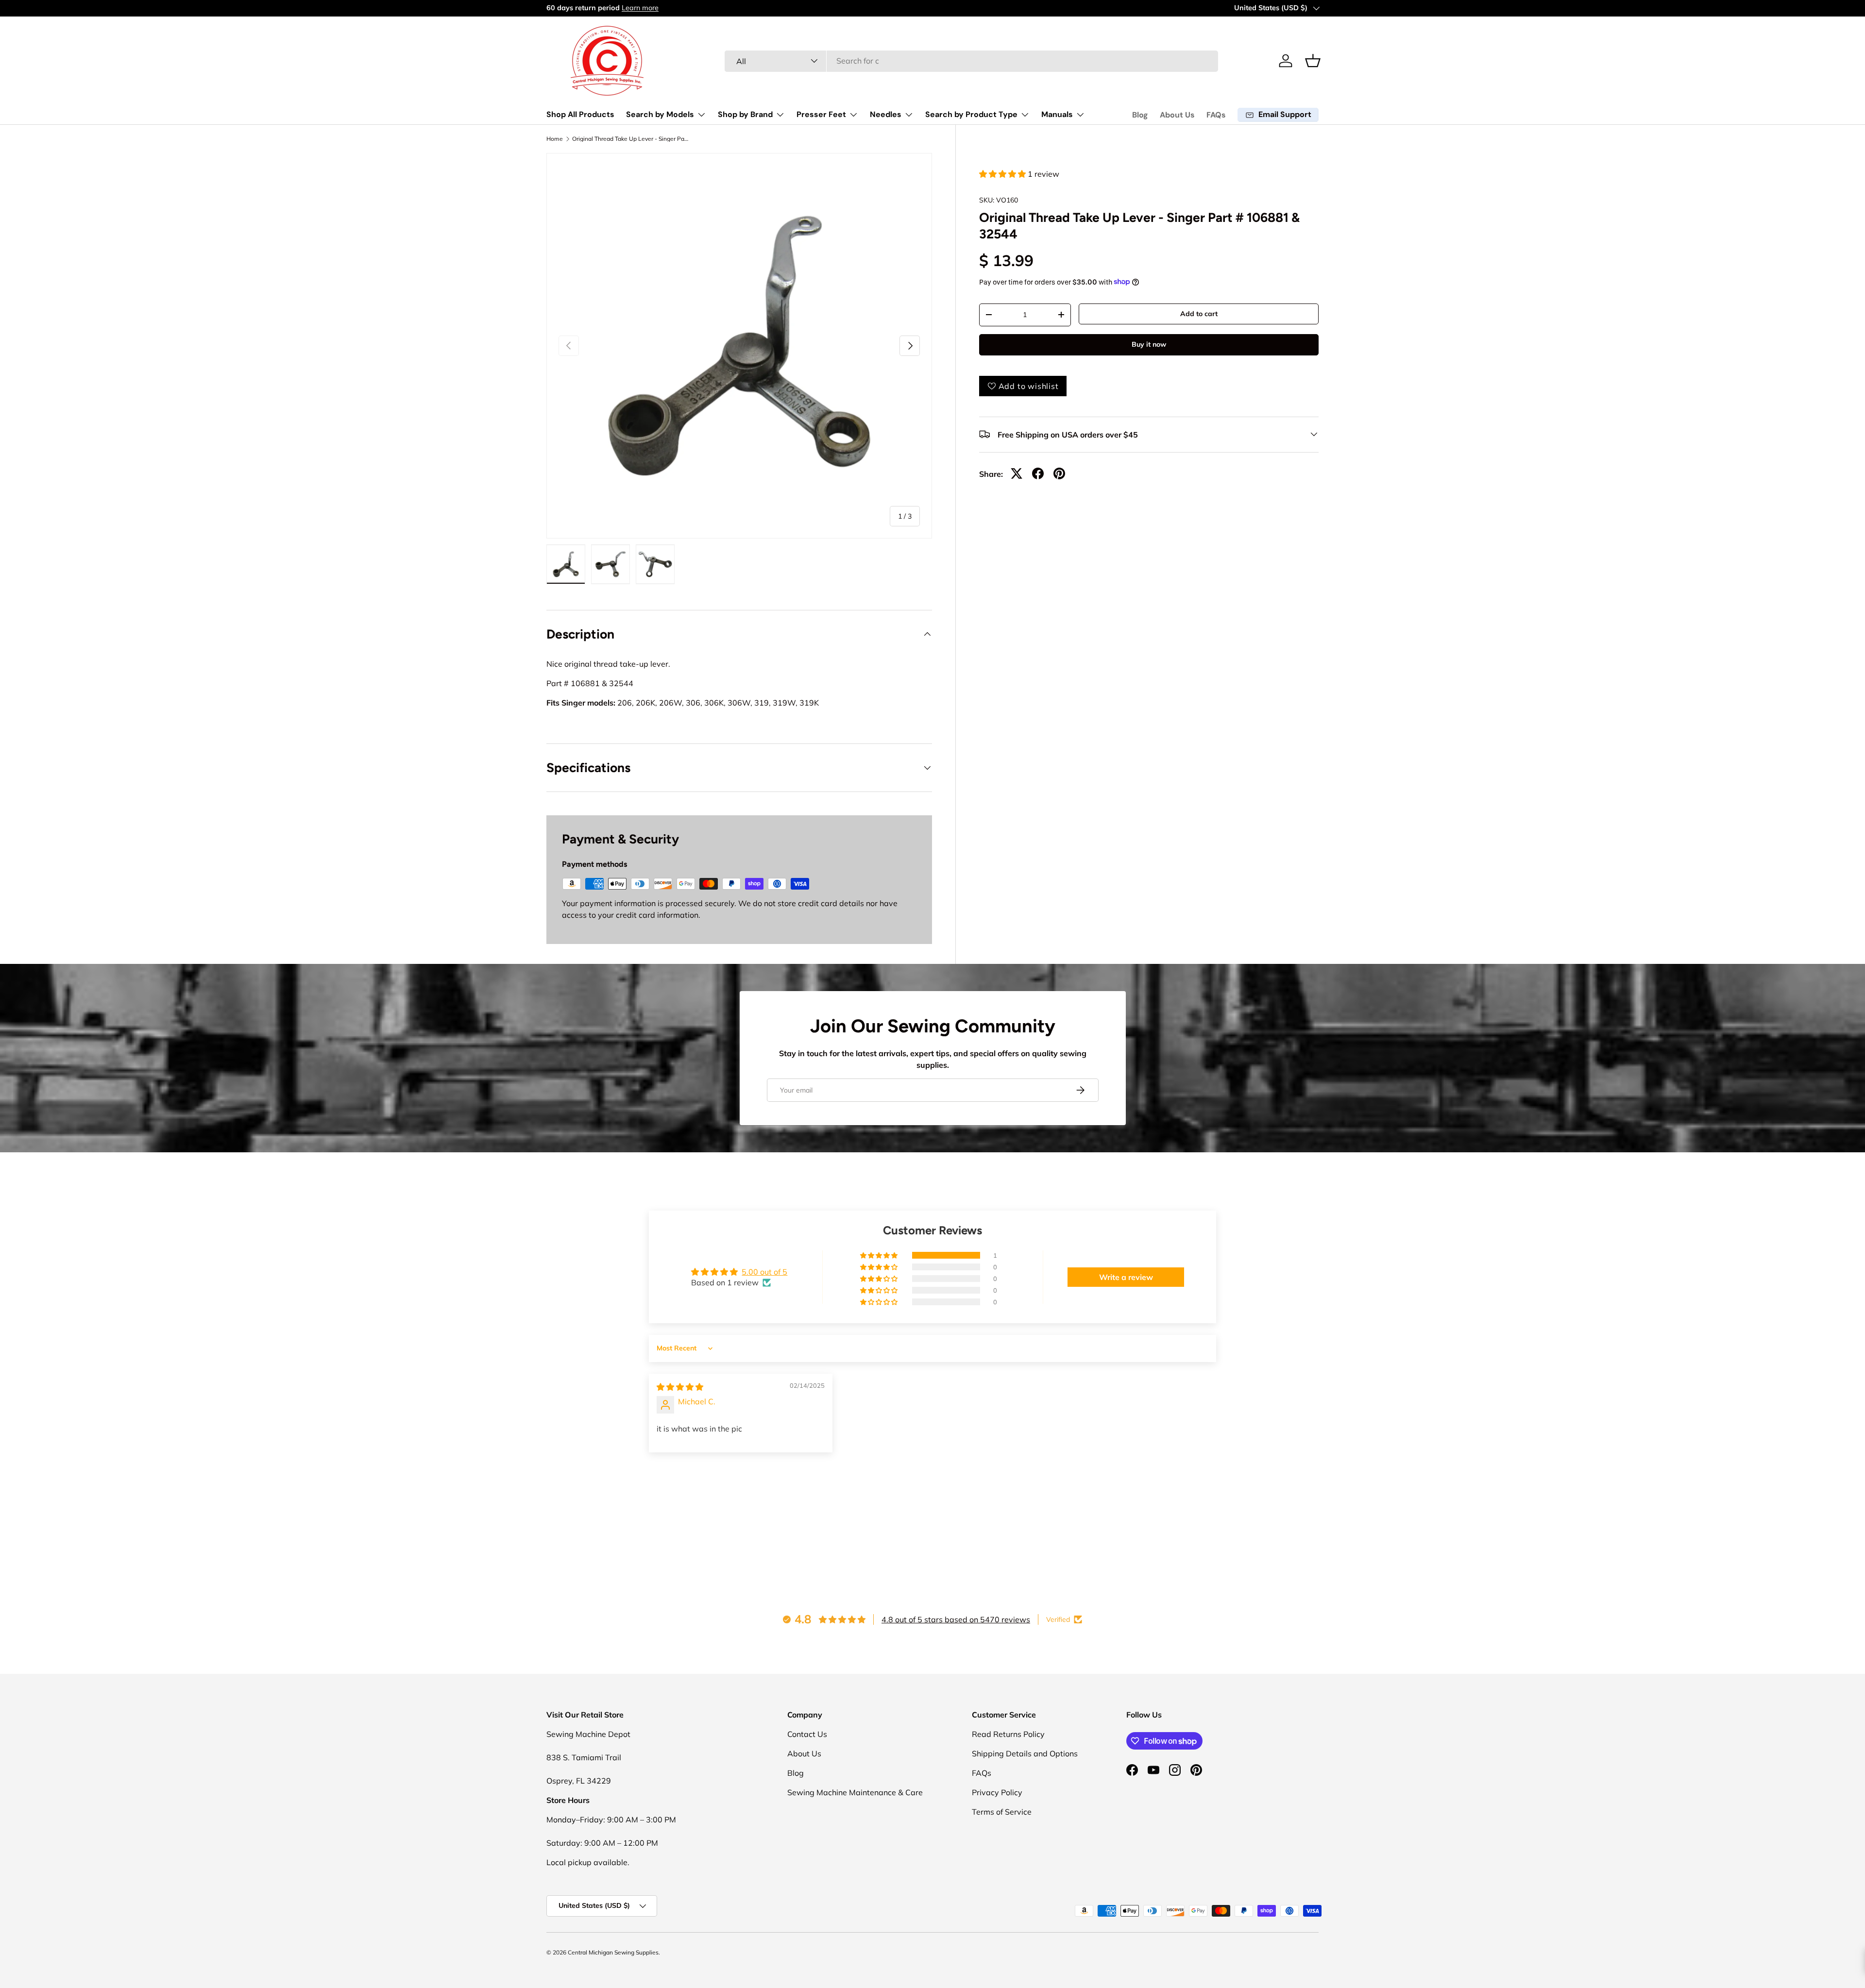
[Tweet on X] (1017, 473)
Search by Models (660, 114)
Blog (1140, 115)
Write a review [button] (1126, 1277)
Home (555, 139)
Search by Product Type (971, 114)
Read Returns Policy (1008, 1734)
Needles (886, 114)
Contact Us (807, 1734)
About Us (1177, 115)
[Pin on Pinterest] (1059, 473)
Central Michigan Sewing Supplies (613, 1952)
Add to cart (1199, 314)
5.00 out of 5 (764, 1272)
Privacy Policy (997, 1792)
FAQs (1216, 115)
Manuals (1057, 114)
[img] (680, 1387)
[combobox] (972, 61)
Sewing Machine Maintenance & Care (855, 1792)
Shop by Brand (745, 114)
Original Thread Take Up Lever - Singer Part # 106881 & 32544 (630, 139)
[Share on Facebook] (1038, 473)
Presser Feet (821, 114)
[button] (1313, 61)
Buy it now (1149, 344)
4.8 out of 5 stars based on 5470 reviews (956, 1619)
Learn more (640, 8)
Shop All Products (580, 114)
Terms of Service (1002, 1812)
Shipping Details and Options (1025, 1753)
